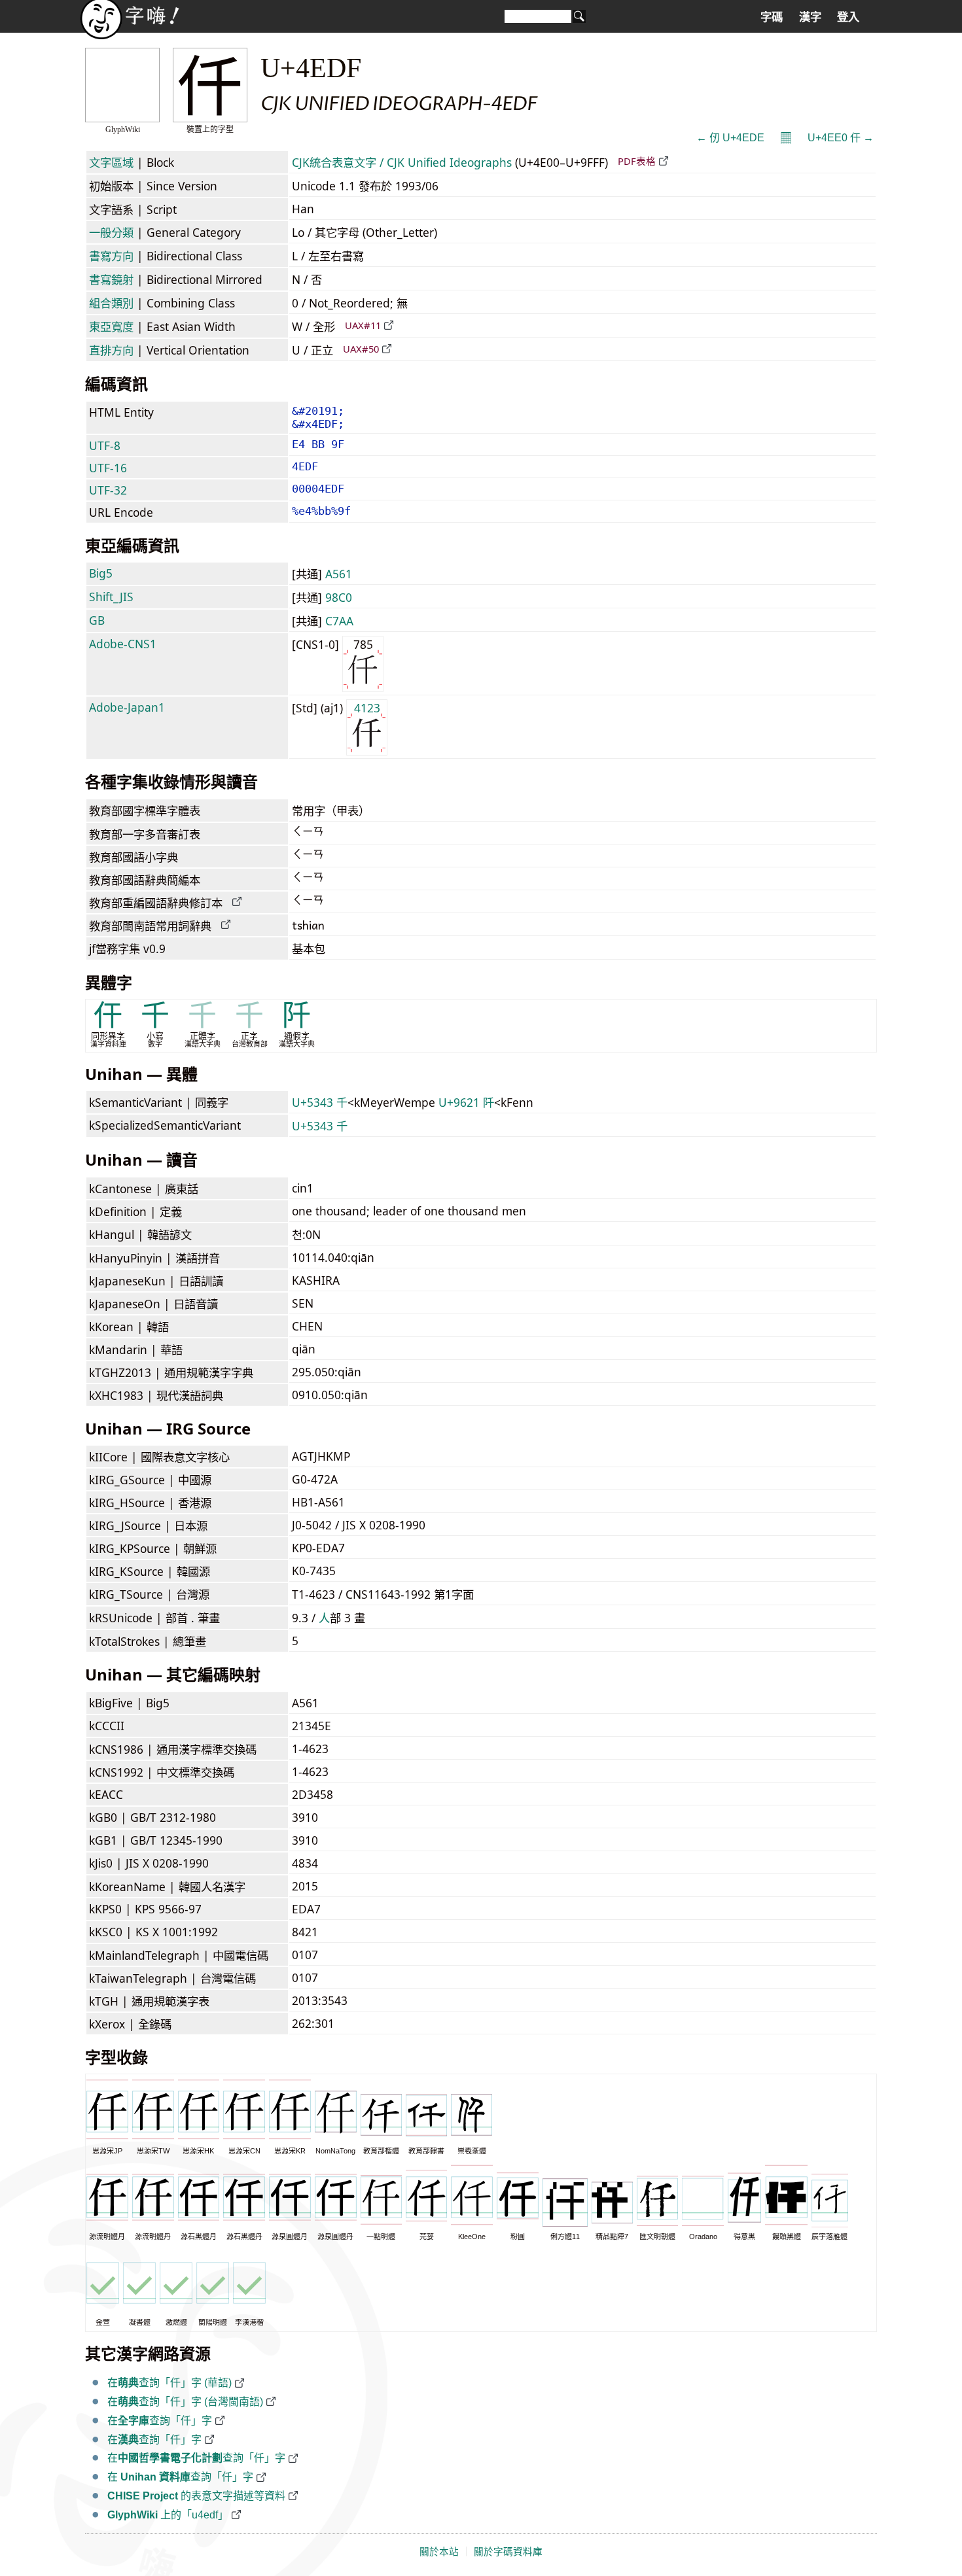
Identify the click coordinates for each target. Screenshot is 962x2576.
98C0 (339, 597)
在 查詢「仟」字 (180, 2477)
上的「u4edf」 (168, 2515)
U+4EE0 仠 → (841, 138)
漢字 (810, 17)
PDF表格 (637, 161)
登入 (848, 17)
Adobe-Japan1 (127, 707)
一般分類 (111, 232)
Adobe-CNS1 (123, 644)
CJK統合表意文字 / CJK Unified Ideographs (402, 162)
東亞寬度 (111, 326)
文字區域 (111, 162)
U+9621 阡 (466, 1102)
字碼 (772, 17)
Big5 (101, 573)
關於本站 (439, 2552)
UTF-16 (108, 468)
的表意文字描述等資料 (196, 2496)
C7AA (339, 621)
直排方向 (111, 350)
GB (97, 620)
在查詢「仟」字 (160, 2421)
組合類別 (111, 303)
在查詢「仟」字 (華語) (169, 2383)
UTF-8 (105, 445)
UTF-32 (108, 490)
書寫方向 (111, 256)
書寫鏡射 (111, 279)
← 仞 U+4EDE (730, 138)
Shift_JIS (111, 597)
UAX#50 (361, 349)
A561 (339, 574)
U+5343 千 (320, 1102)
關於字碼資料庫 (508, 2552)
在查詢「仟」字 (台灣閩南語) (185, 2402)
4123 (367, 708)
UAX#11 (363, 325)
